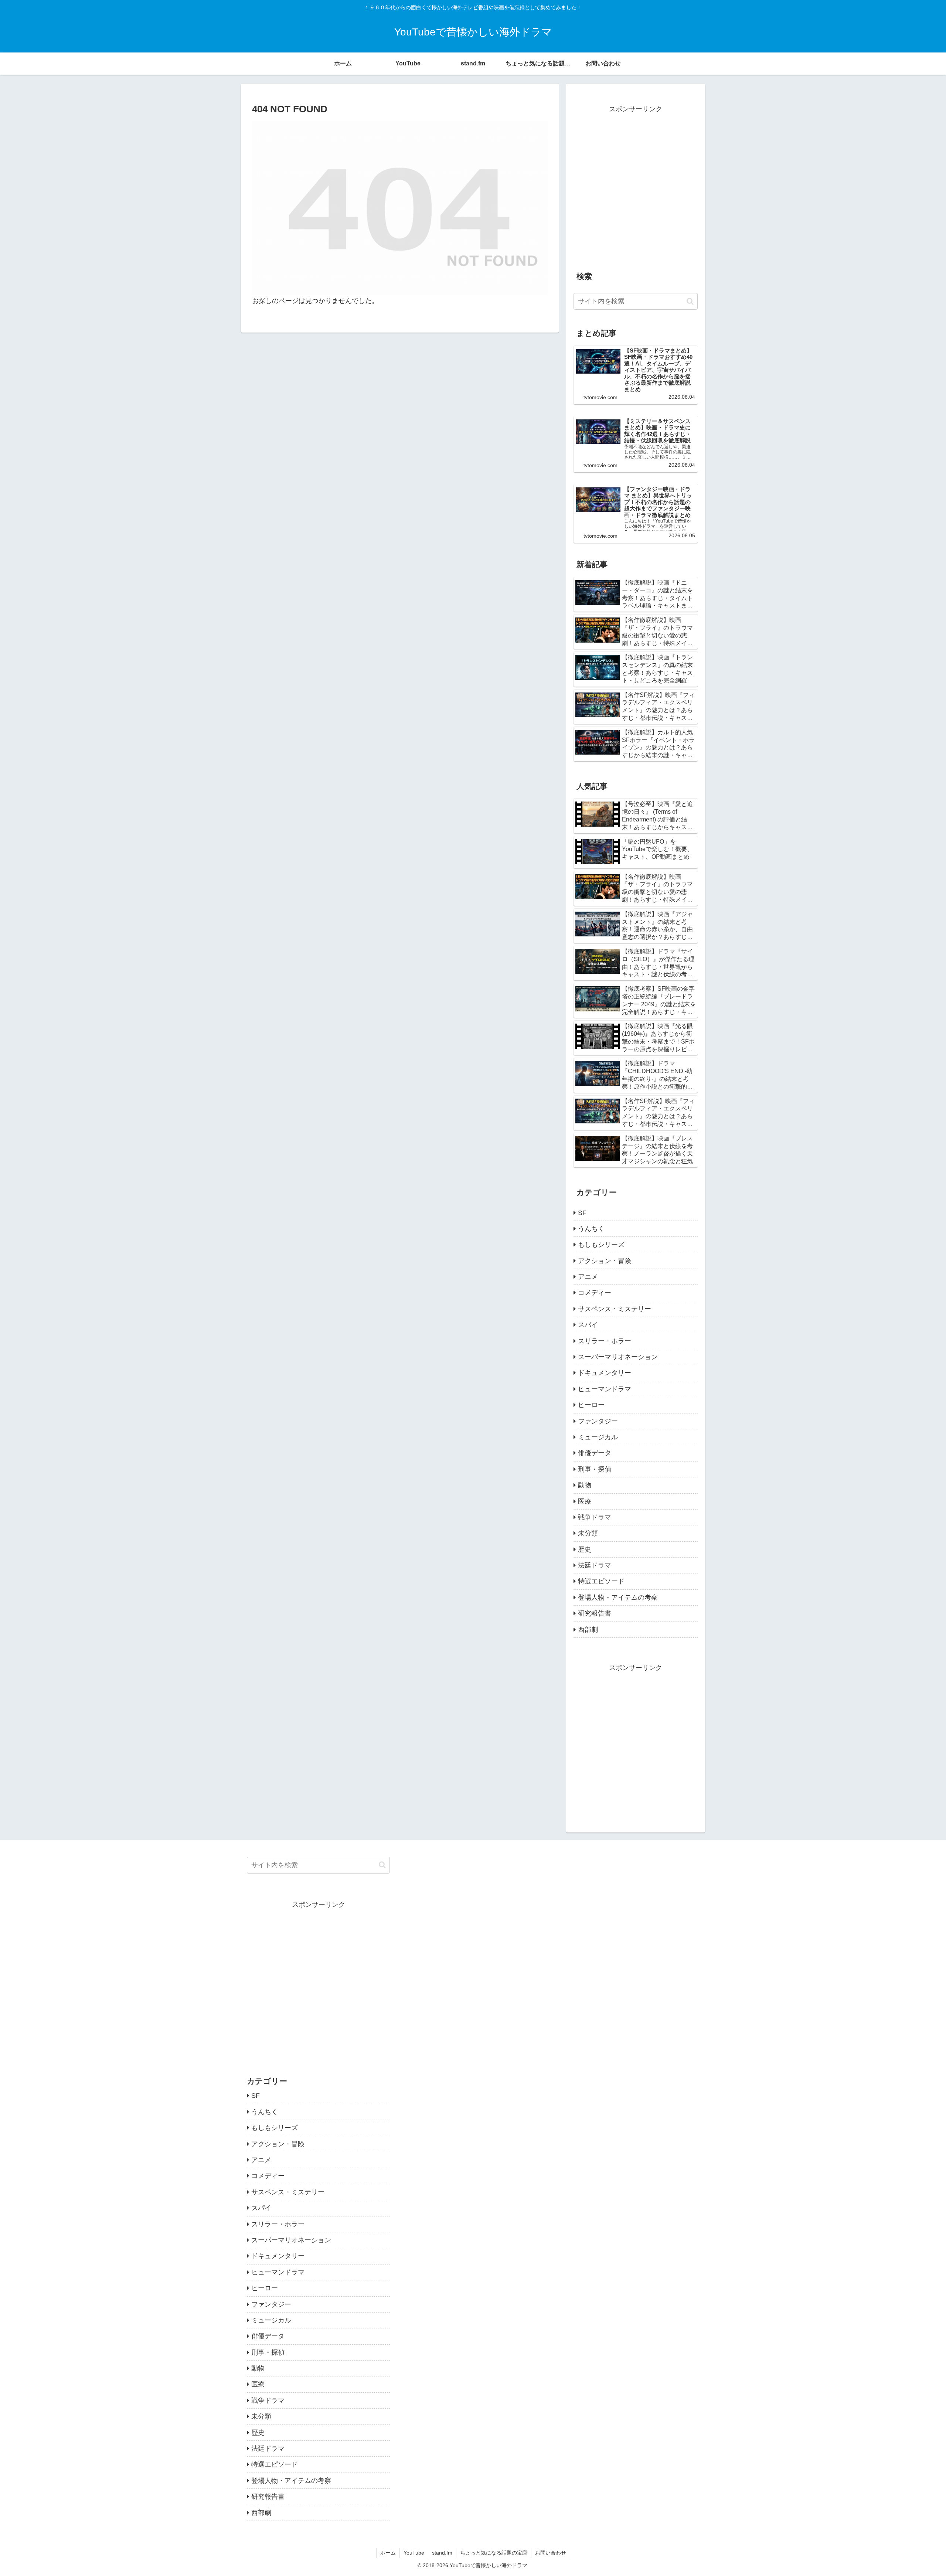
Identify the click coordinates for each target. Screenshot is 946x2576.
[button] (690, 301)
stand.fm (442, 2553)
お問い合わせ (551, 2553)
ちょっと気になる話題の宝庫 (494, 2553)
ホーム (388, 2553)
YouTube (414, 2553)
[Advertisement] (636, 191)
